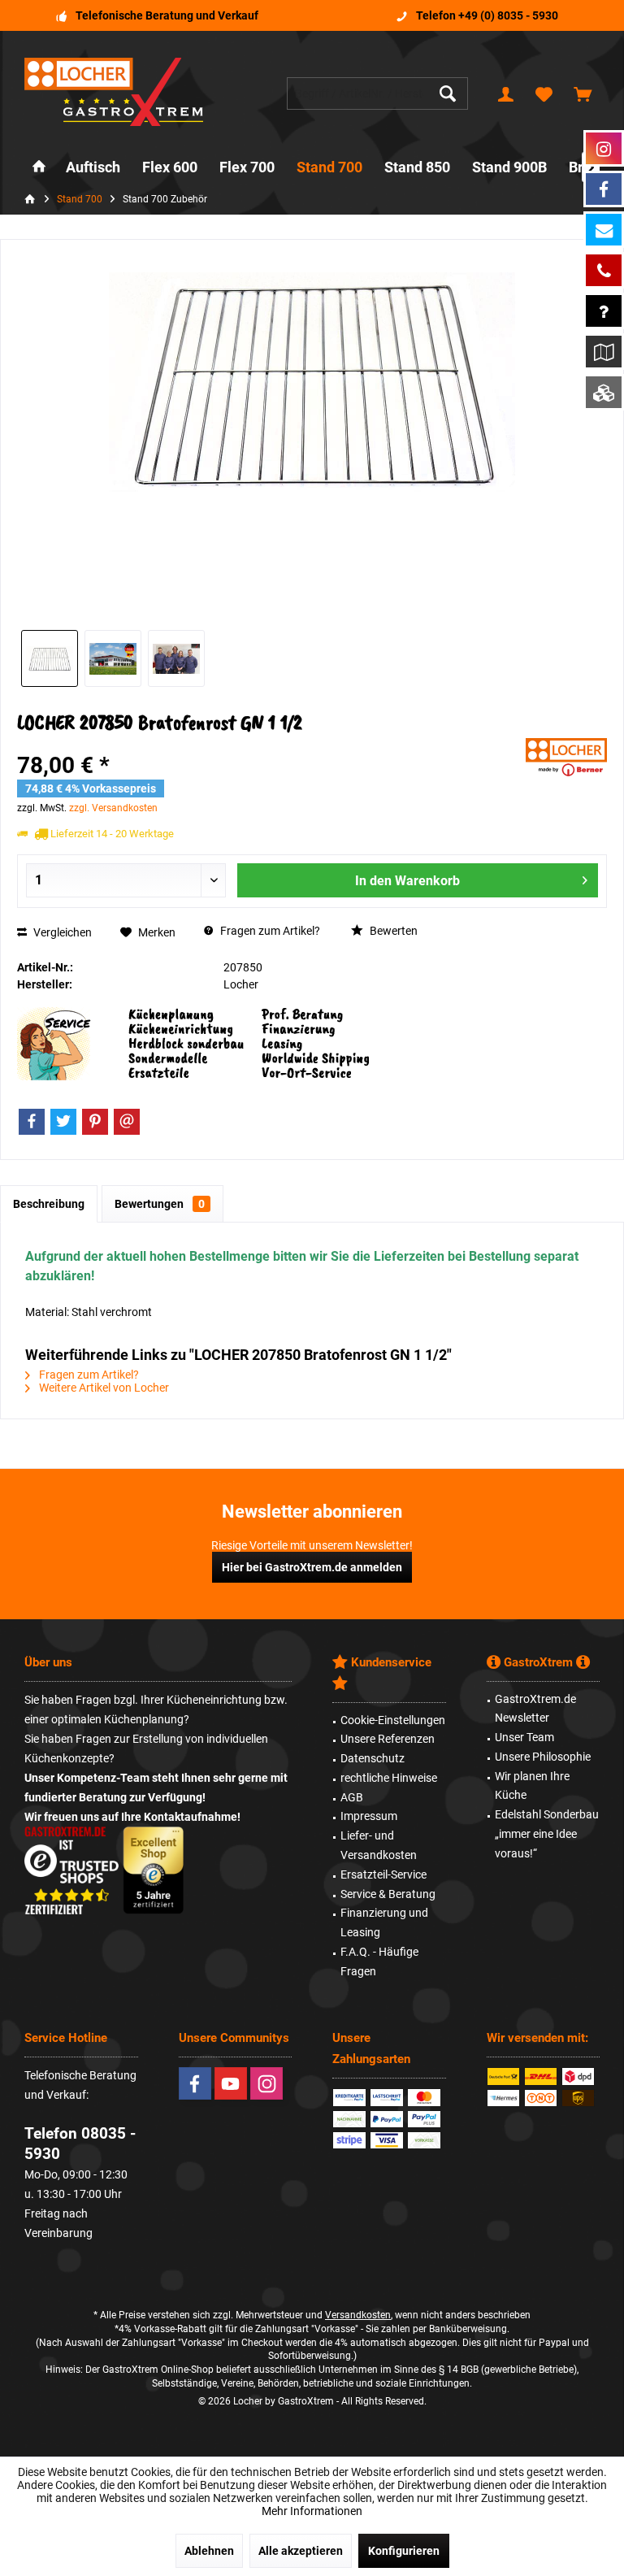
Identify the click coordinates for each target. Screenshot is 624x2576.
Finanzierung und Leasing (384, 1922)
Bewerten (392, 931)
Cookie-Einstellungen (393, 1720)
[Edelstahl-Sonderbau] (604, 392)
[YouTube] (231, 2083)
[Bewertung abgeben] (269, 744)
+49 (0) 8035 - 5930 (508, 15)
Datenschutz (373, 1758)
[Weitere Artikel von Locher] (566, 757)
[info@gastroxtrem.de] (604, 230)
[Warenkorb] (583, 93)
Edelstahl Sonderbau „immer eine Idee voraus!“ (547, 1834)
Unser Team (524, 1737)
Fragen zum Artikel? (269, 931)
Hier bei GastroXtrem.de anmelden (312, 1567)
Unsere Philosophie (543, 1757)
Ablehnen (209, 2551)
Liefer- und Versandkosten (379, 1845)
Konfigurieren (404, 2551)
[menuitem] (583, 93)
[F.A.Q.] (604, 311)
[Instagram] (266, 2083)
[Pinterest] (95, 1122)
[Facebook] (32, 1122)
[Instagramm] (604, 148)
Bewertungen (160, 1204)
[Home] (39, 168)
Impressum (369, 1816)
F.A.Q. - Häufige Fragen (379, 1961)
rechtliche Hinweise (389, 1778)
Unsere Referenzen (388, 1739)
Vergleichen (61, 932)
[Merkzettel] (544, 93)
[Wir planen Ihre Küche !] (604, 352)
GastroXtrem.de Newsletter (535, 1709)
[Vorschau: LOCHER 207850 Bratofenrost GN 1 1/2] (50, 658)
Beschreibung (49, 1204)
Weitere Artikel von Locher (103, 1388)
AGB (352, 1797)
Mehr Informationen (312, 2511)
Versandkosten (358, 2315)
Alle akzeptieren (301, 2551)
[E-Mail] (127, 1122)
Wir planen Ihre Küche (532, 1786)
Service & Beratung (388, 1894)
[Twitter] (63, 1122)
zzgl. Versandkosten (113, 808)
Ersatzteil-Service (383, 1874)
